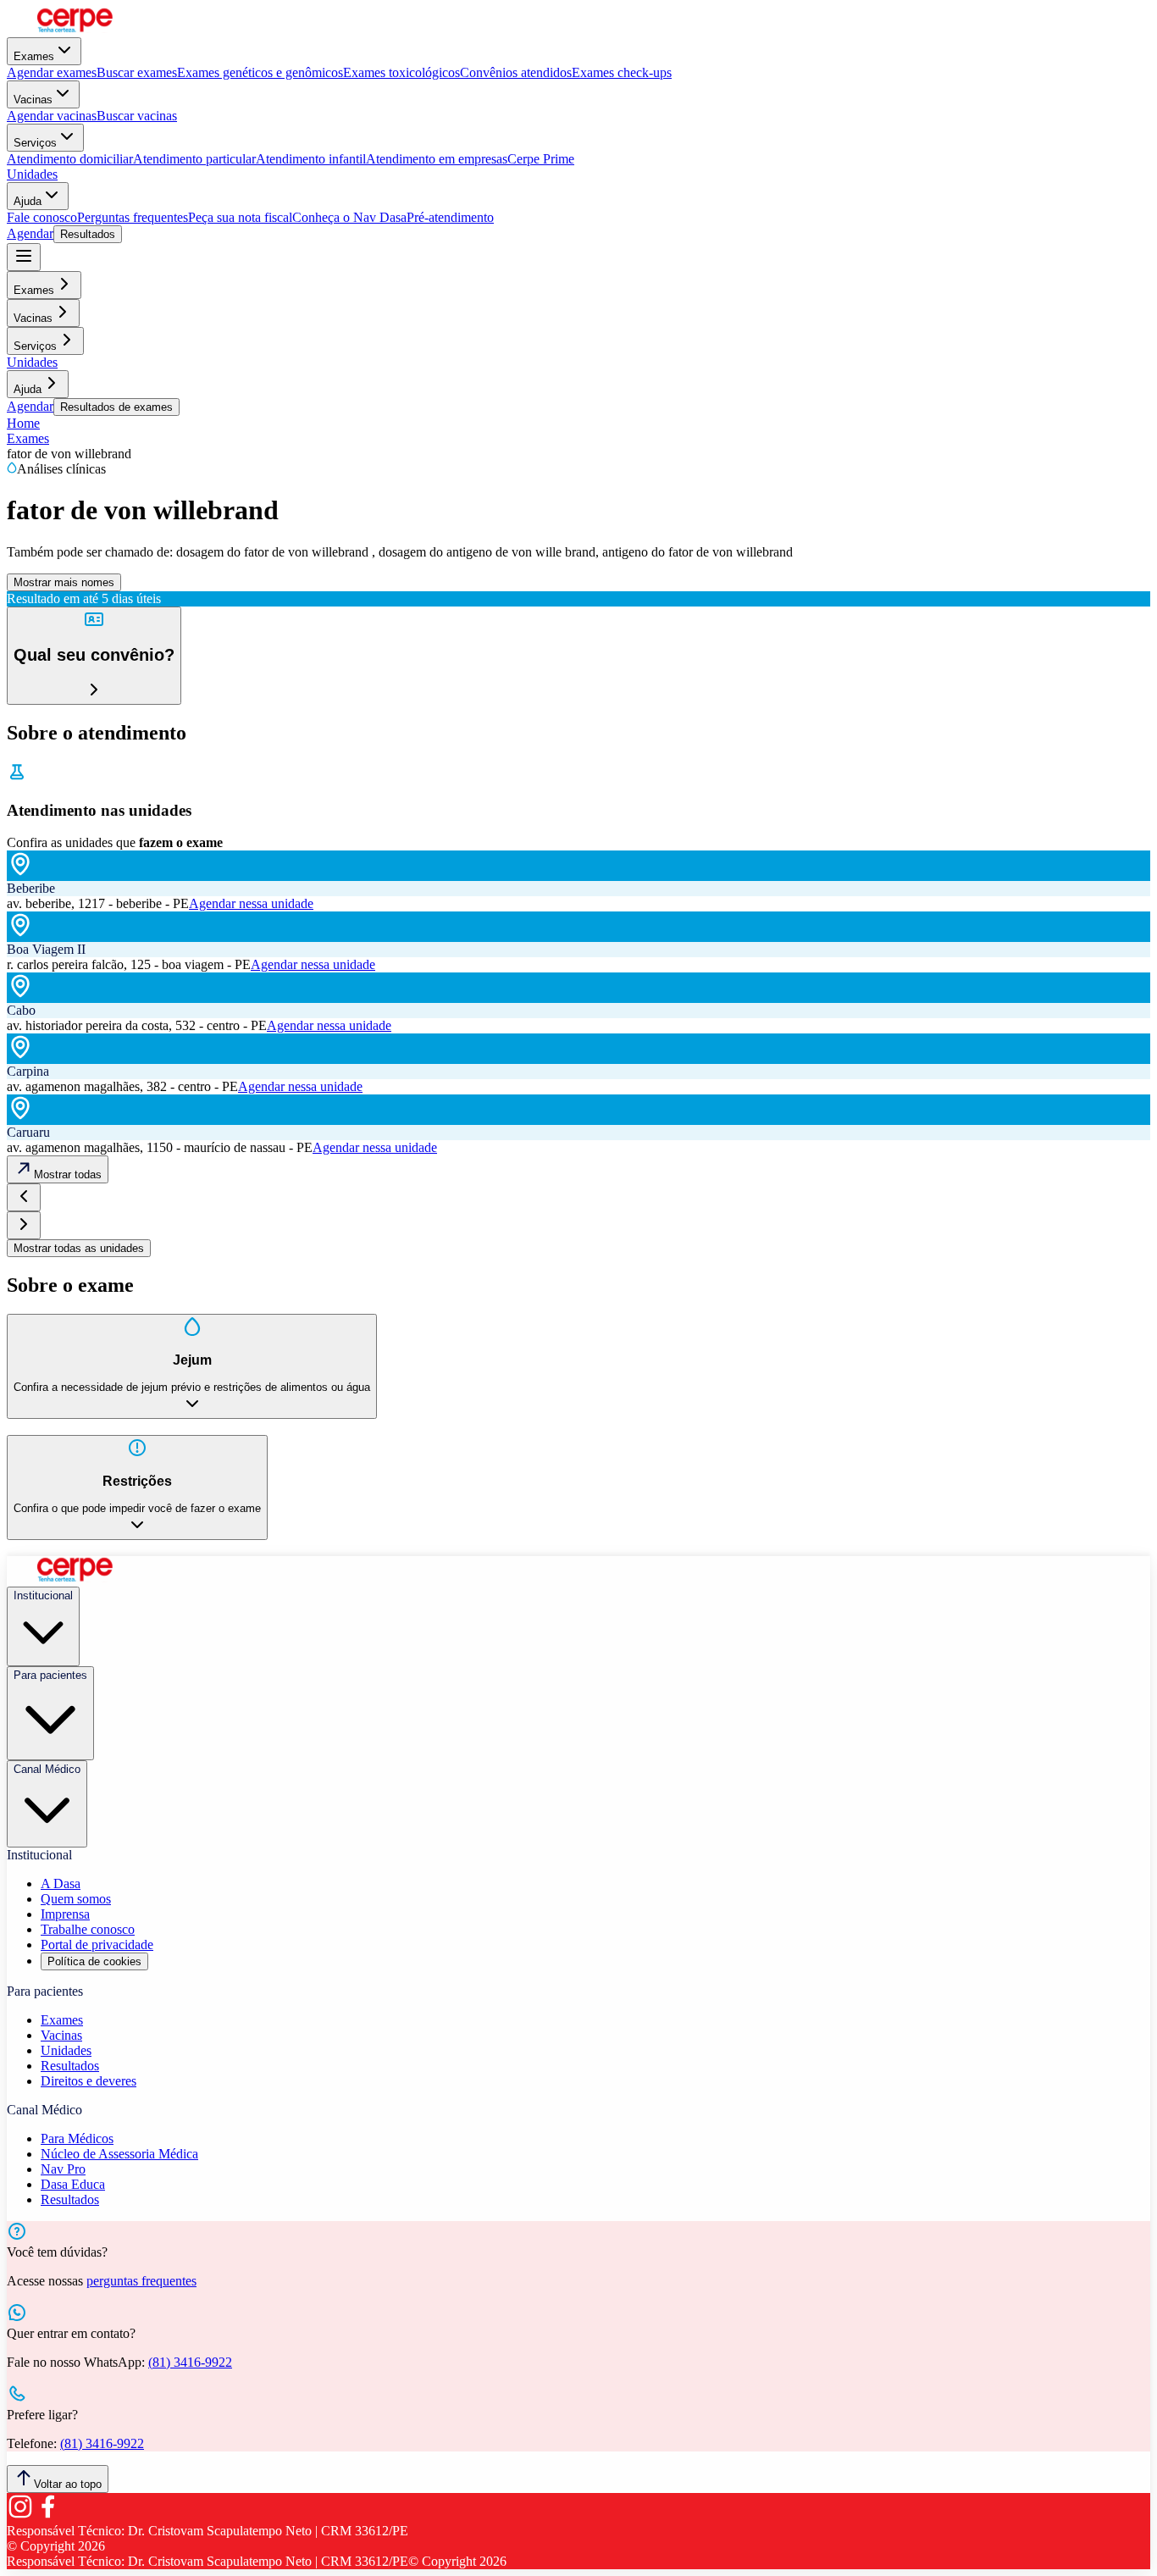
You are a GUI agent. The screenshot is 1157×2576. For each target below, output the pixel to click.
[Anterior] (24, 1197)
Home (23, 423)
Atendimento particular (194, 159)
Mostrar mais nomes (64, 582)
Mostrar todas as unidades (79, 1248)
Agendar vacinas (52, 116)
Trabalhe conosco (88, 1929)
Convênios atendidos (516, 72)
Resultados (88, 234)
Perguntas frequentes (133, 217)
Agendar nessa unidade (251, 903)
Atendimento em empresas (437, 159)
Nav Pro (63, 2169)
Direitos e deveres (89, 2081)
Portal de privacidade (97, 1944)
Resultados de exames (116, 407)
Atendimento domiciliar (70, 159)
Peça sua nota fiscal (240, 217)
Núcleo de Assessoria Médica (119, 2154)
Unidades (32, 174)
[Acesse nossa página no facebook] (47, 2515)
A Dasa (61, 1884)
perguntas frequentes (141, 2281)
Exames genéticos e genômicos (260, 72)
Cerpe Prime (541, 159)
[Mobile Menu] (24, 257)
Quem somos (76, 1899)
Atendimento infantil (311, 159)
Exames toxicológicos (401, 72)
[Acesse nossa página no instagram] (20, 2515)
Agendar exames (52, 72)
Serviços (35, 143)
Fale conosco (42, 217)
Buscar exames (137, 72)
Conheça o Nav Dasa (349, 217)
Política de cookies (94, 1961)
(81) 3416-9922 (190, 2362)
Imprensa (65, 1914)
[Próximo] (24, 1225)
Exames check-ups (622, 72)
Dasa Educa (73, 2184)
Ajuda (28, 201)
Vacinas (33, 100)
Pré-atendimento (450, 217)
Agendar (30, 233)
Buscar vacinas (137, 116)
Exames (34, 56)
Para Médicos (77, 2138)
